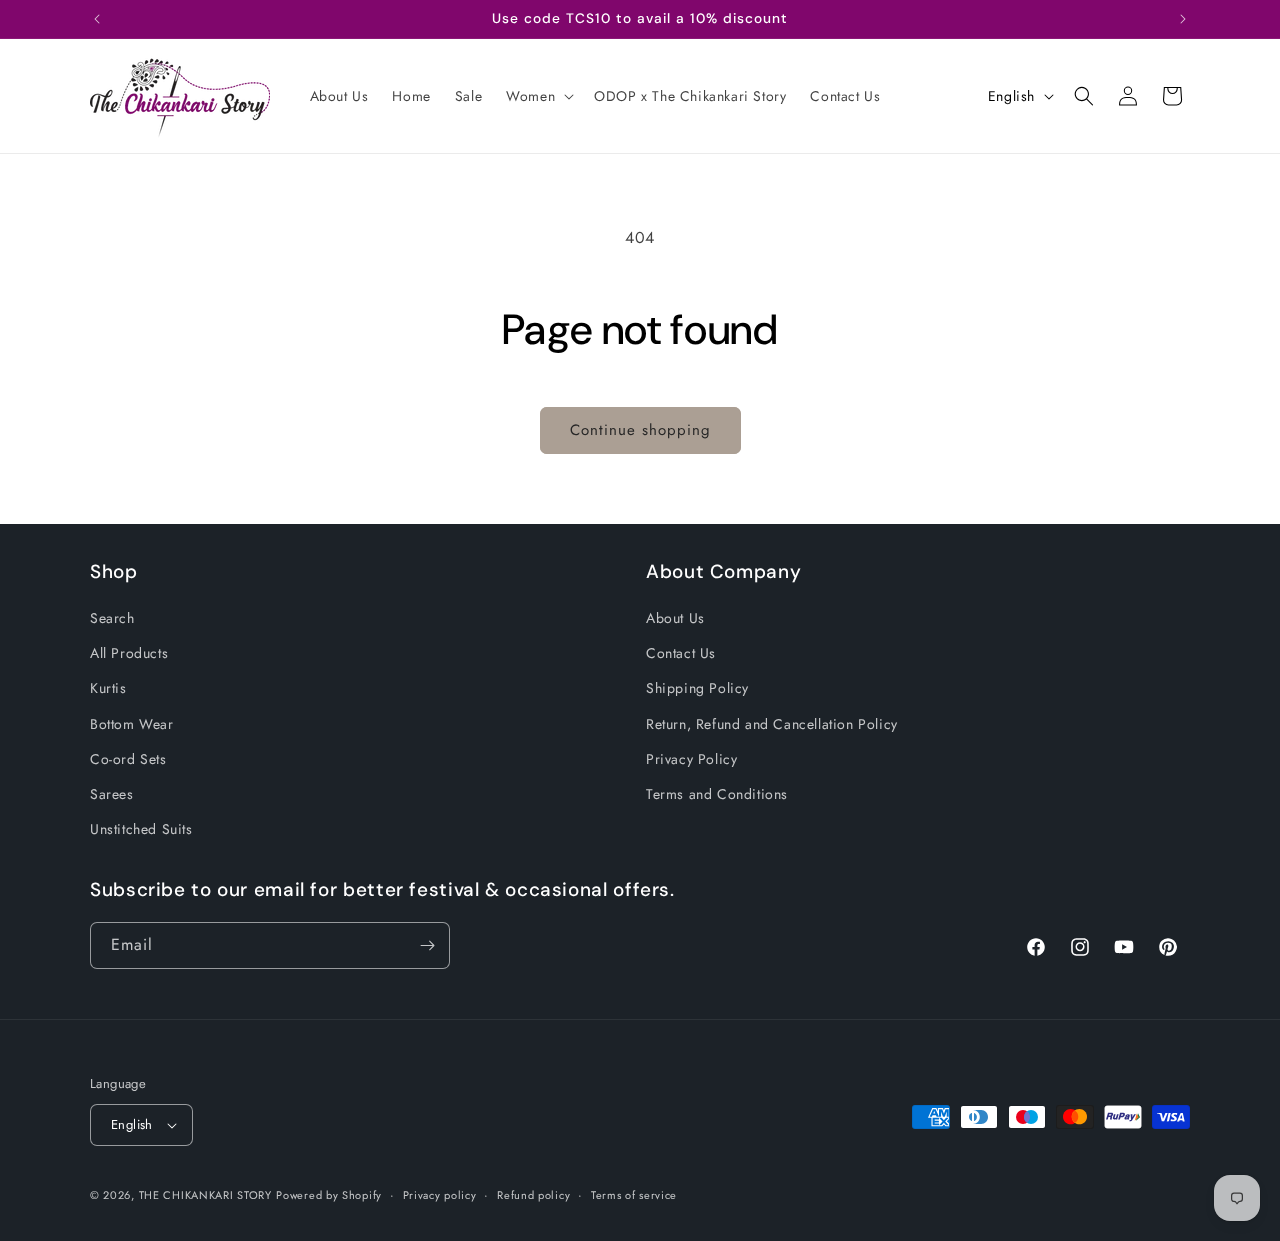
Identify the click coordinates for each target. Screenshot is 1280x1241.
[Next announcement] (1183, 19)
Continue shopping (640, 430)
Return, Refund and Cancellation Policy (772, 724)
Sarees (112, 794)
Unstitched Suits (141, 830)
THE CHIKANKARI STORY (205, 1195)
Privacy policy (440, 1194)
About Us (675, 619)
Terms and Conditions (717, 794)
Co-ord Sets (128, 759)
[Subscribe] (427, 945)
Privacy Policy (691, 759)
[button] (538, 96)
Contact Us (681, 654)
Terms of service (634, 1194)
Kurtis (108, 689)
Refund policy (533, 1194)
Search (112, 619)
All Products (129, 654)
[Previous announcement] (97, 19)
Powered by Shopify (329, 1195)
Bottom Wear (132, 724)
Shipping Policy (697, 689)
